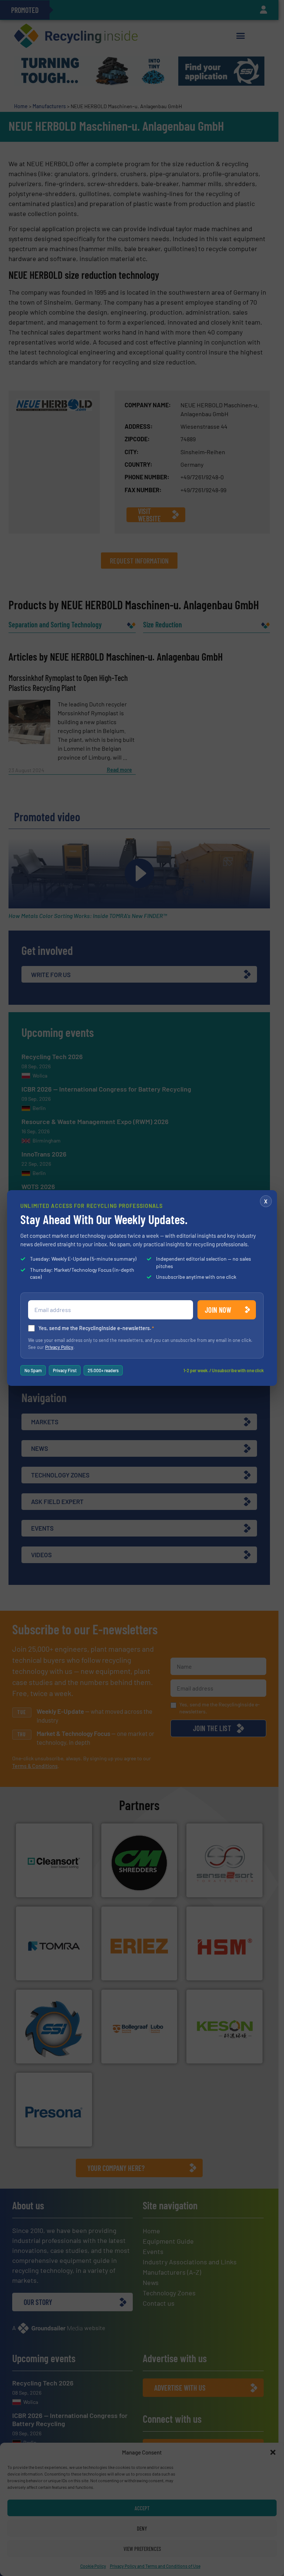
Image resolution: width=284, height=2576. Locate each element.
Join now (218, 1310)
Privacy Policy (59, 1347)
